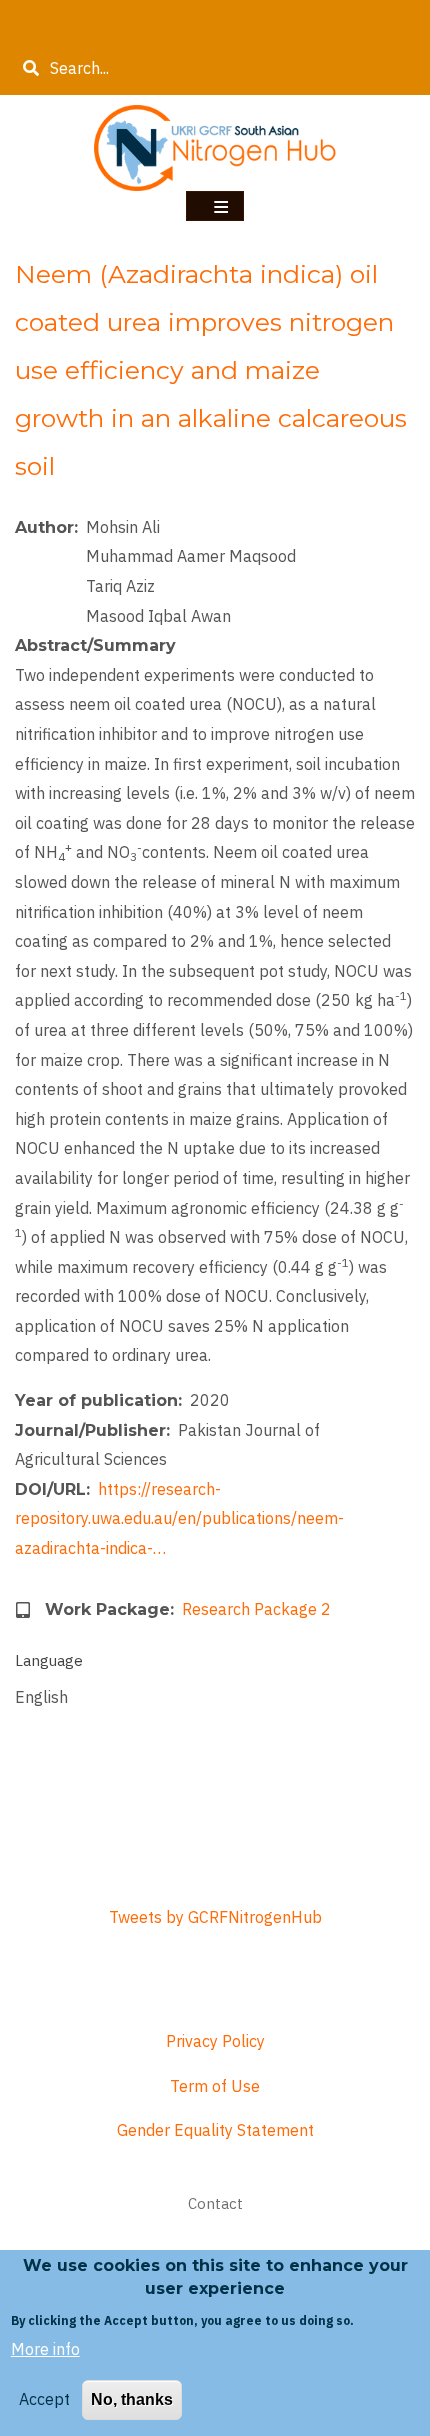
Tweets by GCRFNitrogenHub (215, 1917)
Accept (44, 2399)
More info (45, 2349)
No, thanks (132, 2399)
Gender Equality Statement (215, 2130)
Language (49, 1660)
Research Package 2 (256, 1609)
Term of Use (215, 2086)
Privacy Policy (215, 2041)
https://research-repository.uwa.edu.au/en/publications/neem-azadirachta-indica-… (179, 1518)
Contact (215, 2203)
